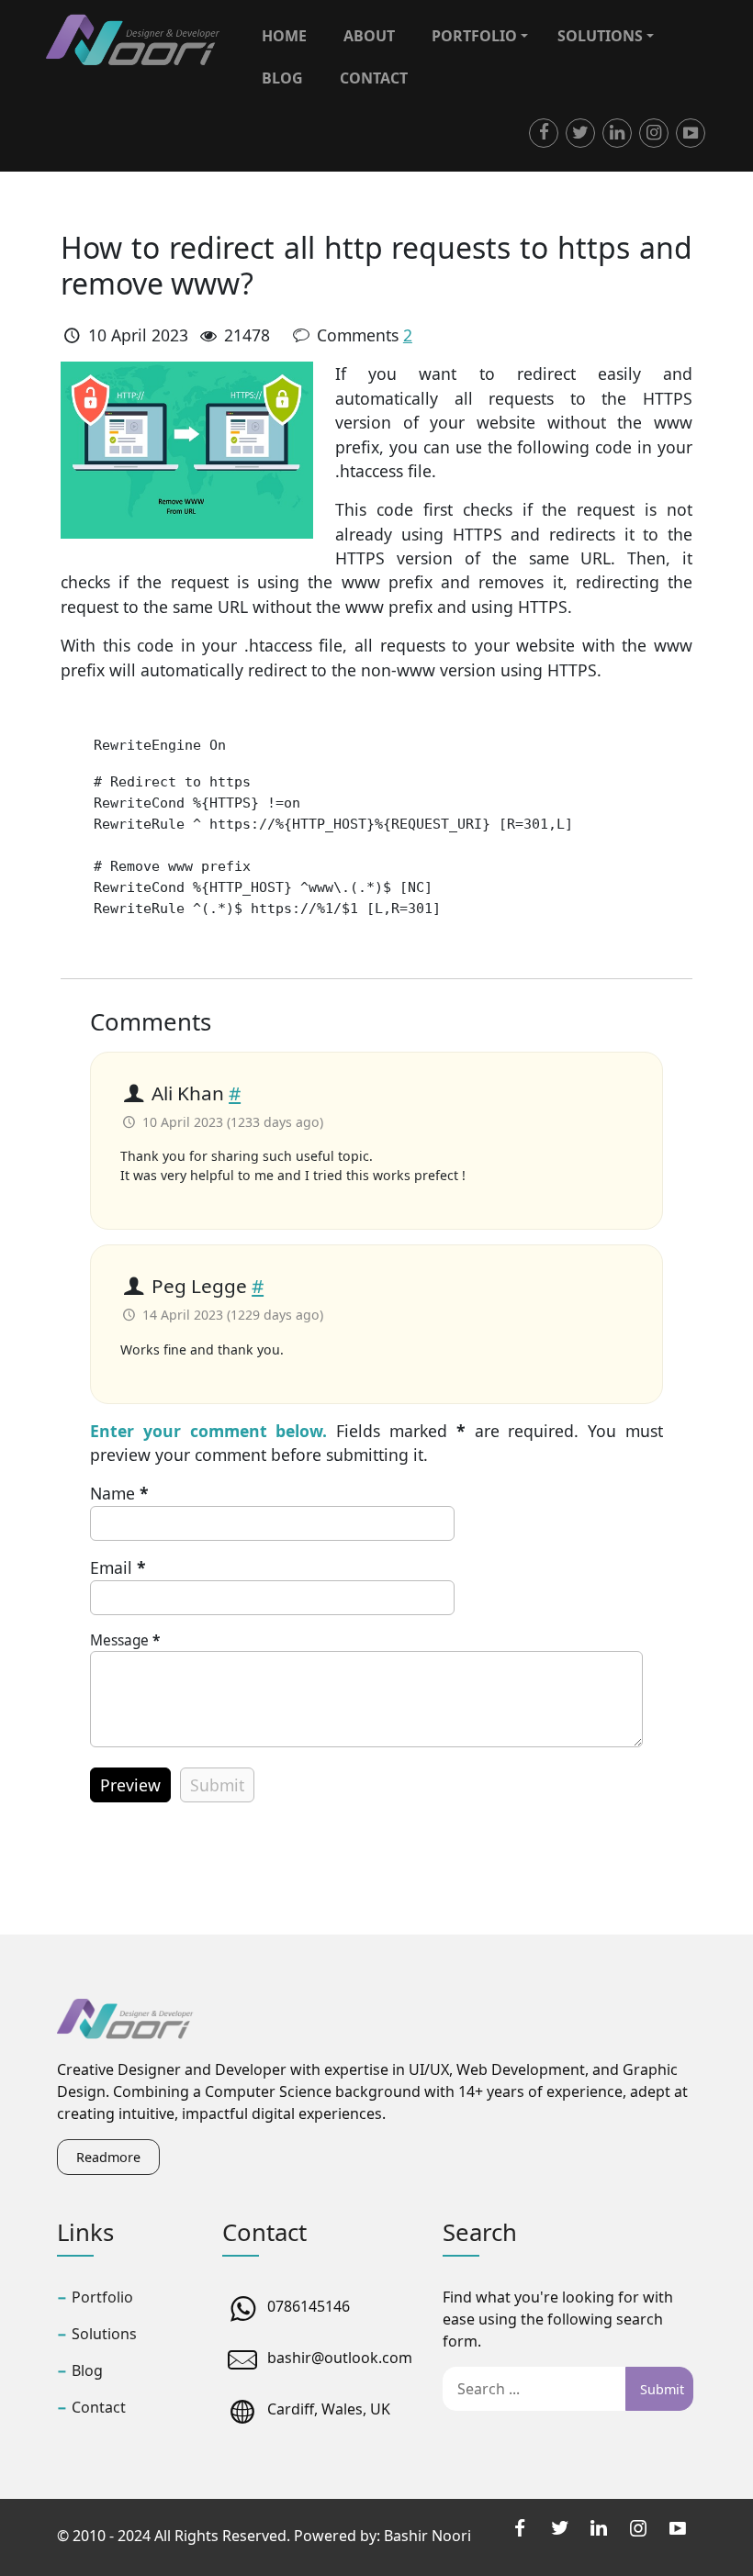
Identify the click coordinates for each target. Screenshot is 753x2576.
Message (125, 1640)
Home (284, 36)
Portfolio (474, 36)
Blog (282, 78)
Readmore (108, 2157)
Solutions (600, 36)
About (369, 36)
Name (119, 1493)
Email (118, 1567)
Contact (374, 78)
